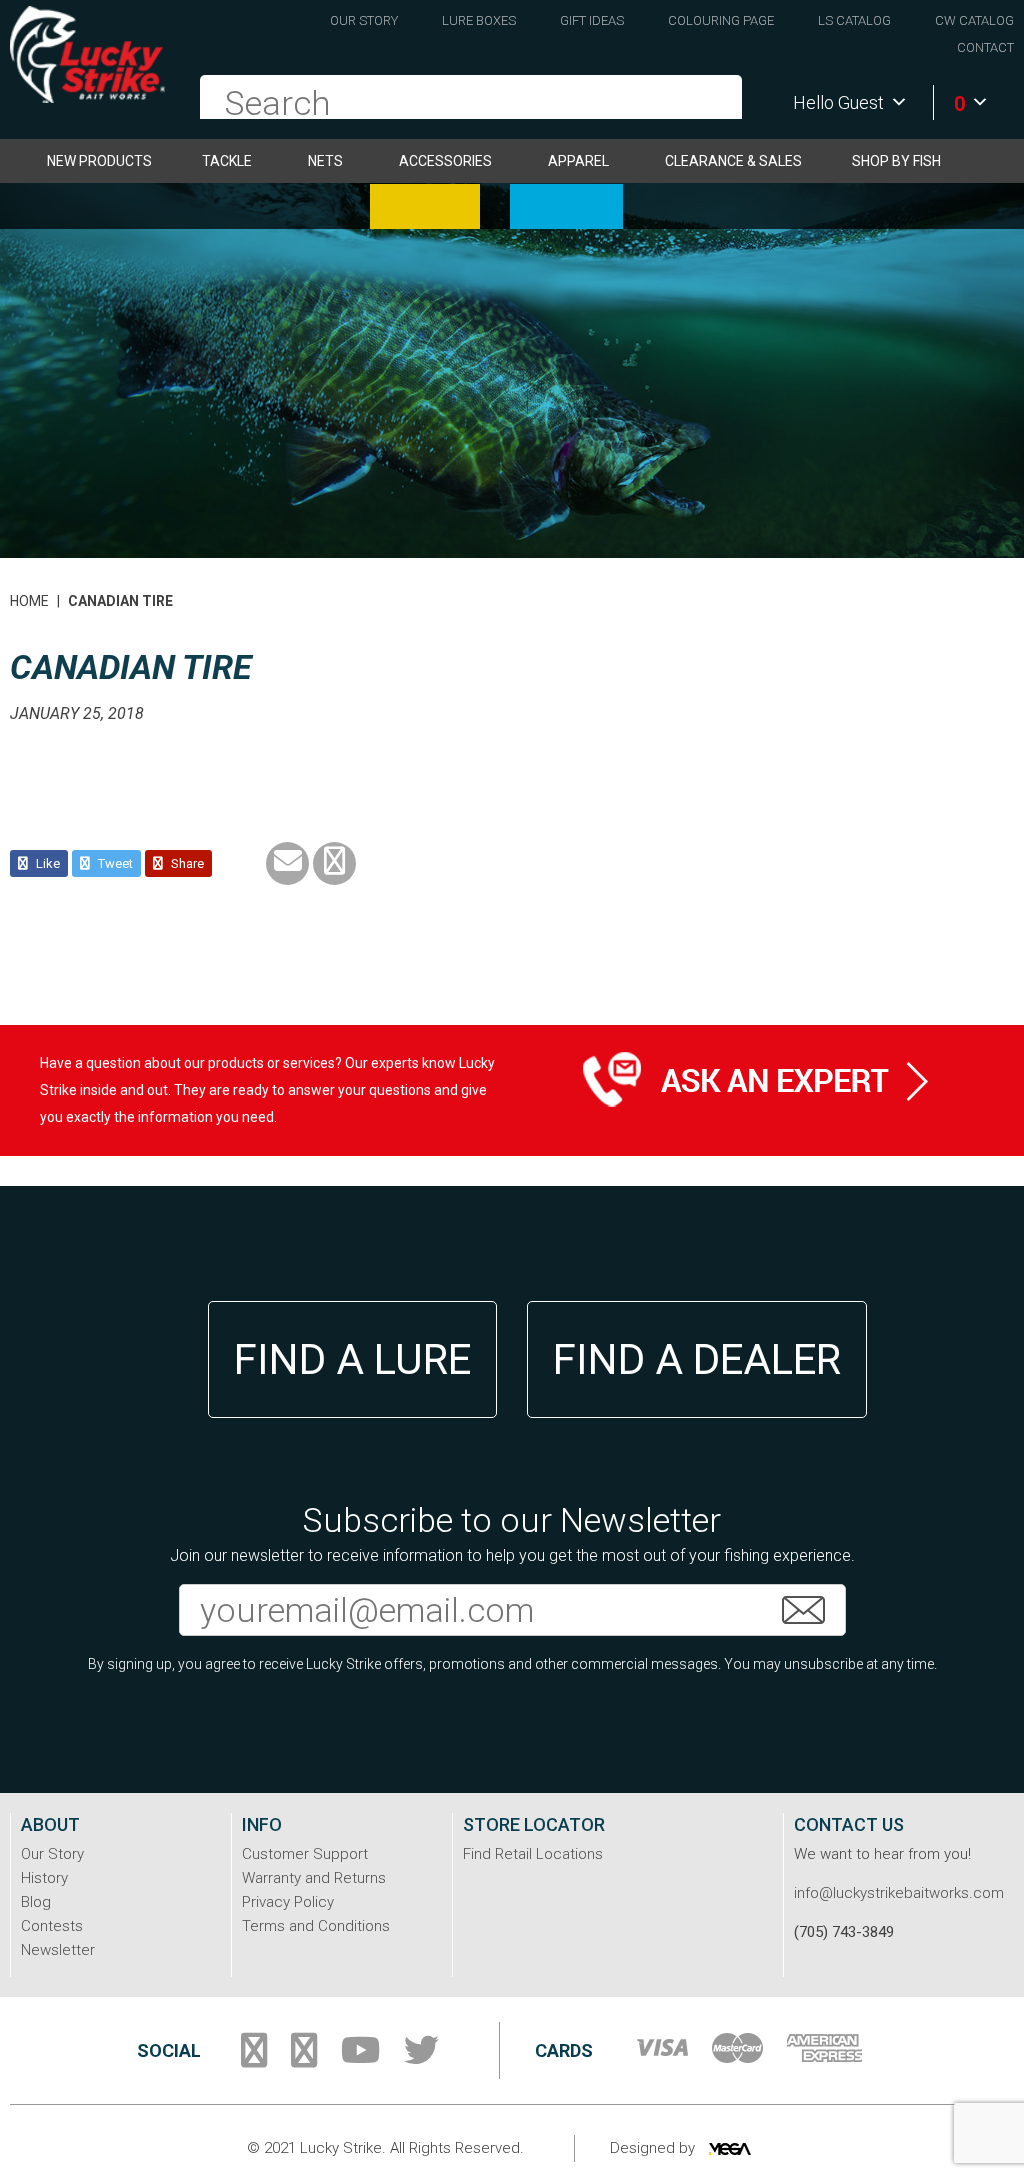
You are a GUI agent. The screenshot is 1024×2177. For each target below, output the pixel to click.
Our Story (364, 20)
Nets (325, 161)
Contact (985, 47)
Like (46, 863)
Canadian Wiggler (425, 206)
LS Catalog (854, 20)
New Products (99, 161)
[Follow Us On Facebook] (254, 2058)
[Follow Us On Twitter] (421, 2058)
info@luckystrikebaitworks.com (899, 1893)
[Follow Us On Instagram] (304, 2058)
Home (29, 601)
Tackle (227, 161)
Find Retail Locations (533, 1854)
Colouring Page (721, 20)
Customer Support (305, 1854)
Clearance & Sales (733, 161)
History (44, 1878)
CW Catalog (974, 20)
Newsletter (58, 1950)
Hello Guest (838, 102)
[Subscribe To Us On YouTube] (360, 2058)
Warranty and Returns (314, 1878)
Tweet (114, 863)
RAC (566, 206)
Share (186, 863)
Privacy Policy (288, 1902)
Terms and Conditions (316, 1926)
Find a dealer (697, 1359)
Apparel (578, 161)
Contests (52, 1926)
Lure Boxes (479, 20)
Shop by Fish (896, 161)
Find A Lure (352, 1359)
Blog (36, 1902)
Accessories (445, 161)
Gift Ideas (592, 20)
